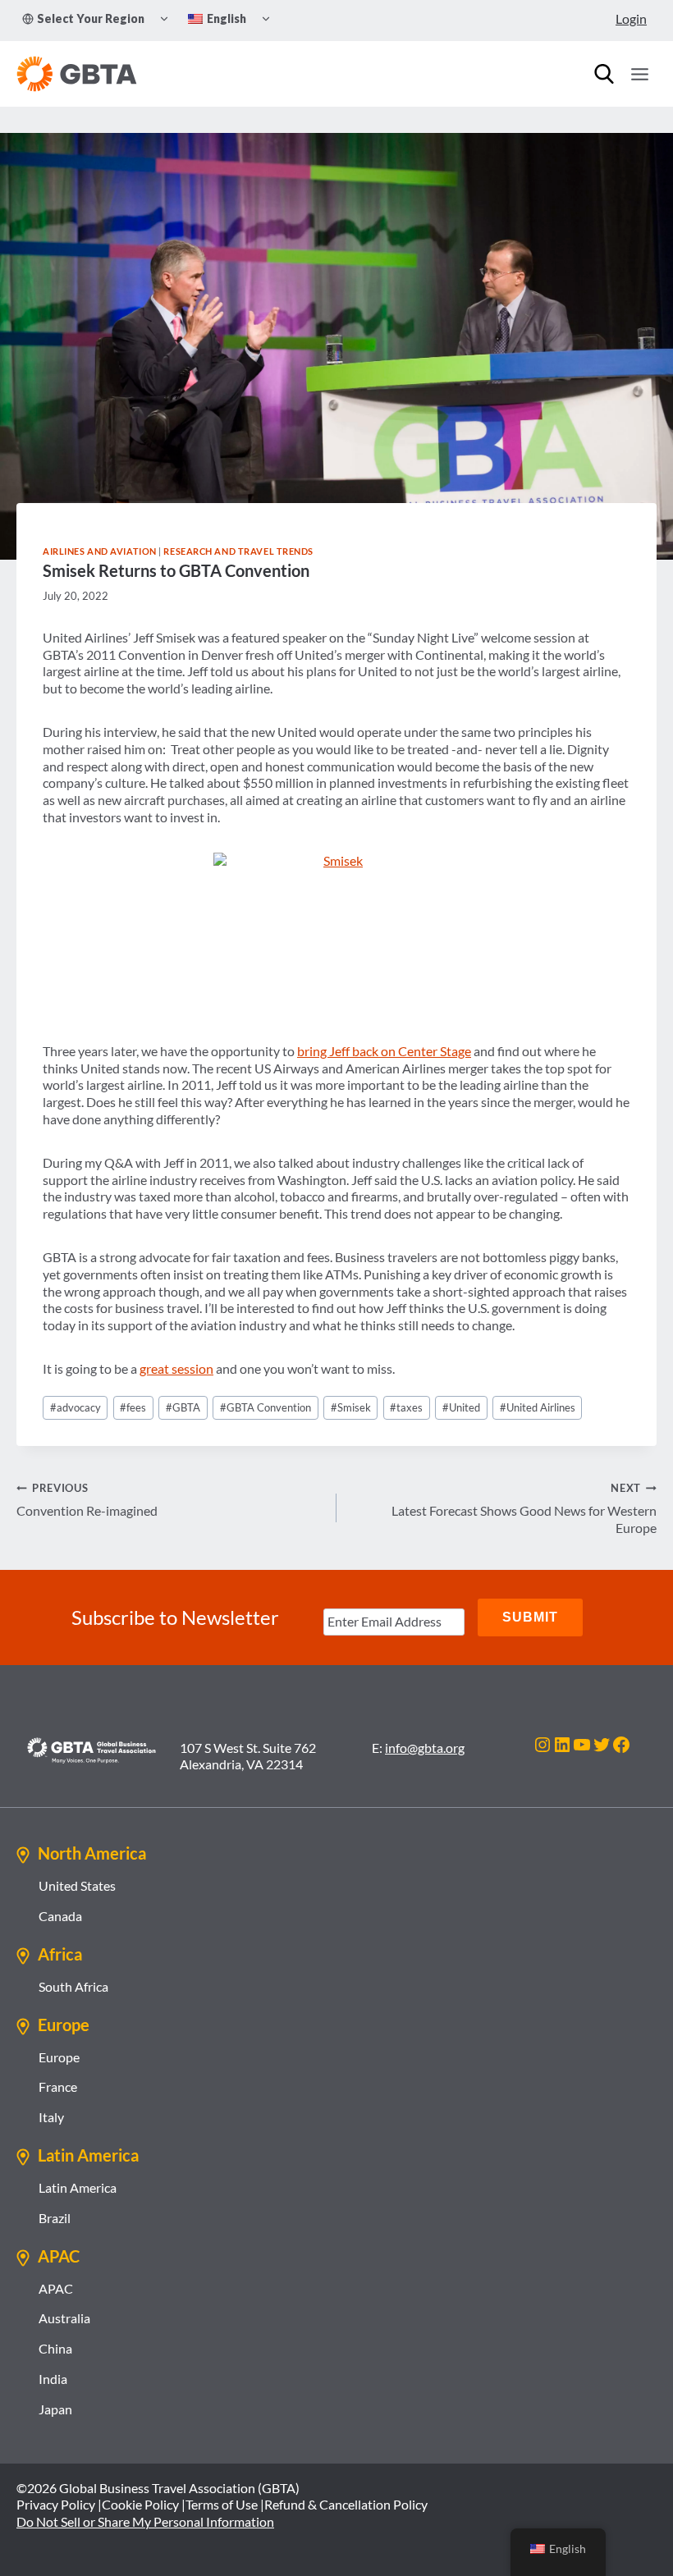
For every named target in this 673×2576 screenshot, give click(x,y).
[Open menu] (639, 74)
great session (176, 1368)
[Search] (604, 74)
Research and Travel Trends (238, 551)
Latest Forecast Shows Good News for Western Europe (524, 1508)
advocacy (76, 1407)
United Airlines (538, 1407)
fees (133, 1407)
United (461, 1407)
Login (631, 18)
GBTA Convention (266, 1407)
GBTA (183, 1407)
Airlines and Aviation (100, 551)
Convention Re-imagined (87, 1500)
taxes (406, 1407)
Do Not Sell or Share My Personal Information (145, 2521)
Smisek (351, 1407)
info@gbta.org (425, 1748)
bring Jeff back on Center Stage (384, 1051)
